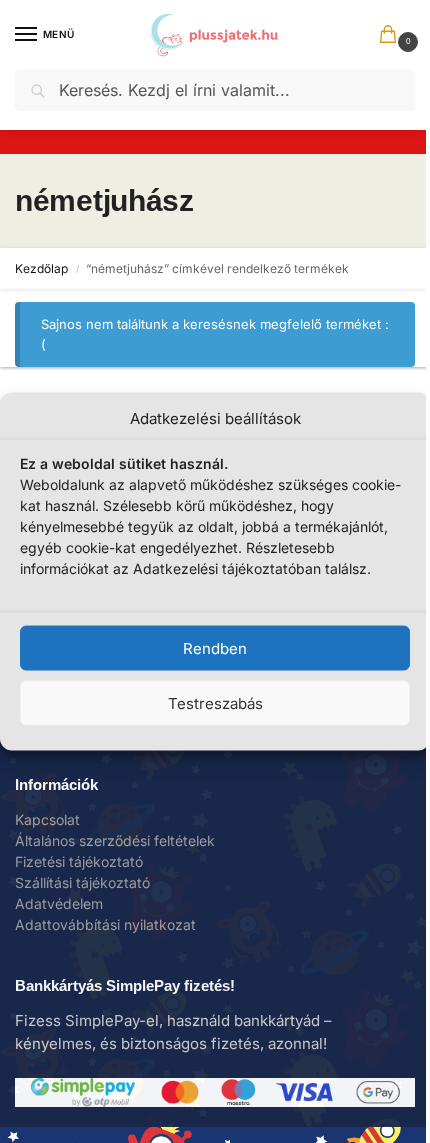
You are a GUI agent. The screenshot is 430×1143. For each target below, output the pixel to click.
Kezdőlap (41, 268)
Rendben (215, 647)
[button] (392, 36)
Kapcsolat (47, 819)
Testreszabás (215, 702)
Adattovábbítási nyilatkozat (105, 924)
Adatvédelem (59, 903)
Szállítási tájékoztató (82, 882)
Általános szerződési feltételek (115, 840)
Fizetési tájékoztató (79, 861)
